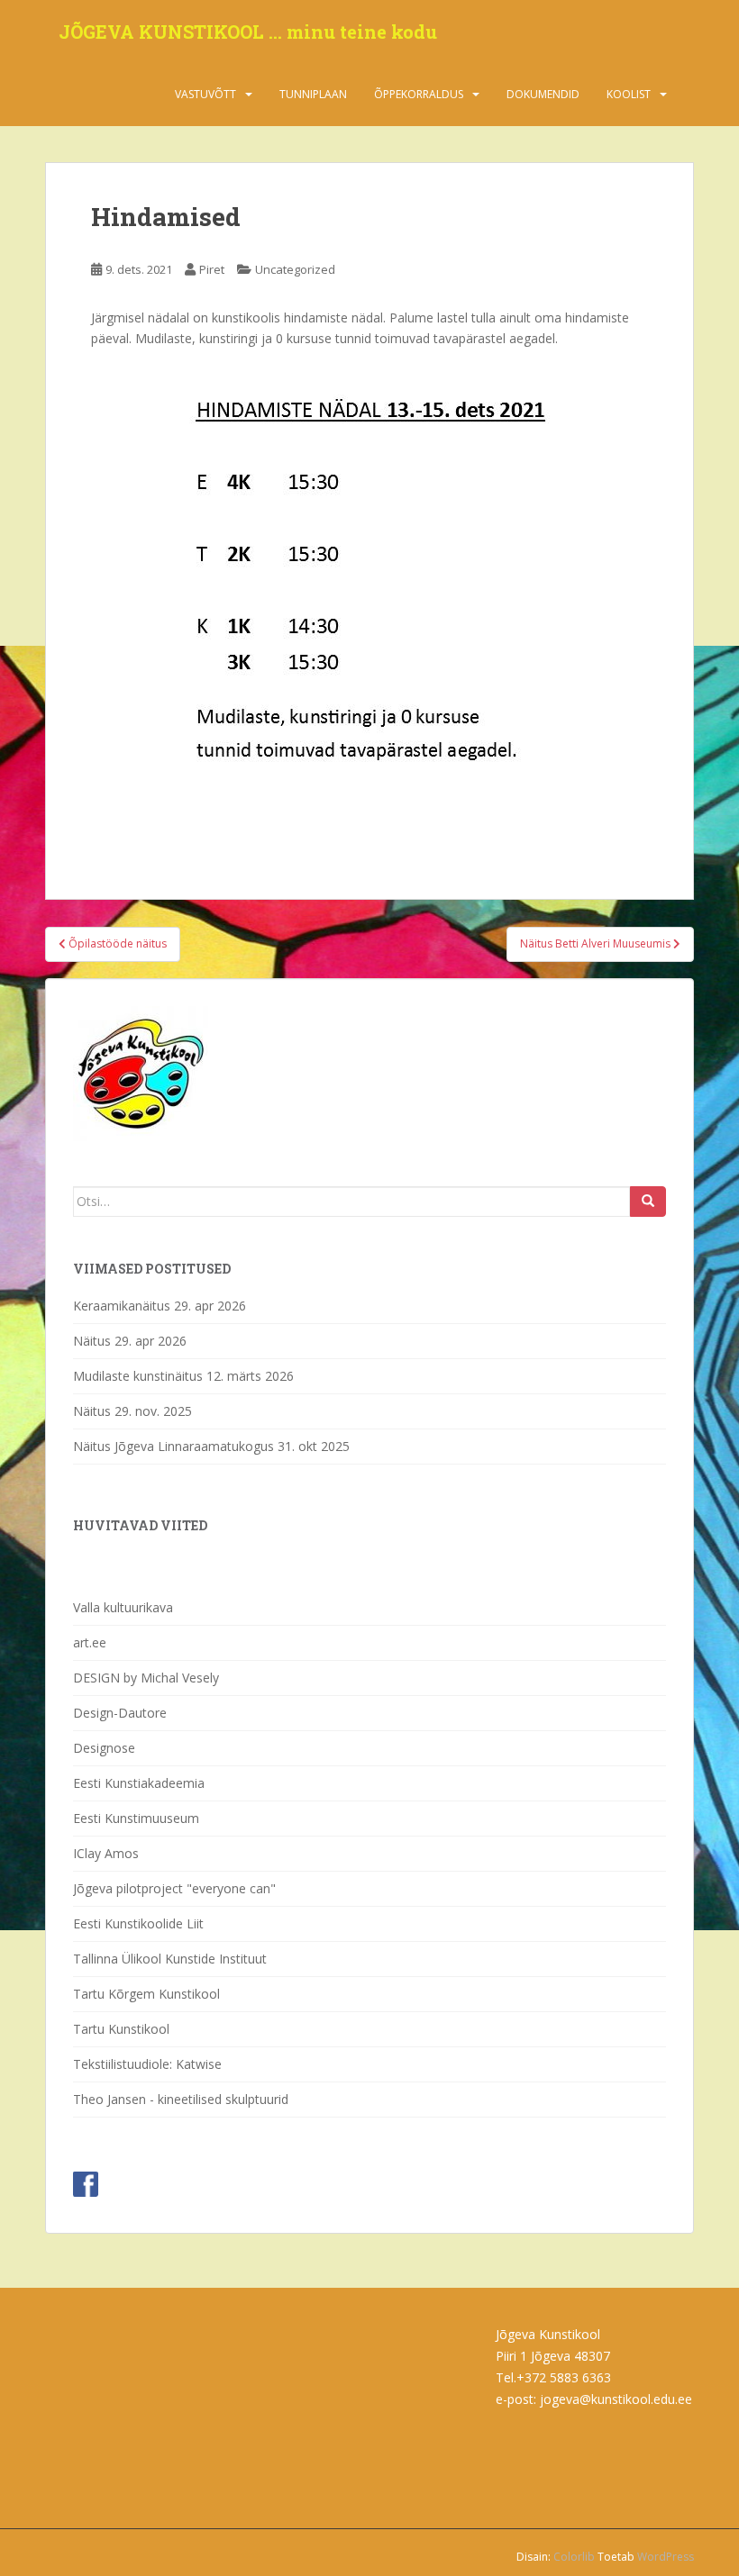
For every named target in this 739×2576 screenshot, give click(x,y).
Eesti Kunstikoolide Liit (138, 1923)
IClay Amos (106, 1853)
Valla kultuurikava (123, 1607)
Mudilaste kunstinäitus (138, 1376)
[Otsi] (648, 1202)
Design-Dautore (120, 1713)
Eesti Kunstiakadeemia (139, 1783)
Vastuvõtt (205, 94)
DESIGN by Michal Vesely (146, 1678)
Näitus (92, 1341)
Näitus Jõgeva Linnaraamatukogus (173, 1446)
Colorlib (574, 2557)
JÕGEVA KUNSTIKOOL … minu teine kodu (248, 32)
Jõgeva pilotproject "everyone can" (174, 1888)
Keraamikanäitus (122, 1306)
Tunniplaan (313, 94)
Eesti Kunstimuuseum (136, 1818)
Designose (104, 1748)
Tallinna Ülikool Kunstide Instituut (170, 1959)
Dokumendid (543, 94)
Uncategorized (295, 269)
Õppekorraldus (419, 94)
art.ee (90, 1642)
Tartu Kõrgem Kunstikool (146, 1994)
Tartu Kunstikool (121, 2029)
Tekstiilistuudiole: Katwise (147, 2064)
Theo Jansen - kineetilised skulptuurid (181, 2099)
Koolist (629, 94)
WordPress (666, 2557)
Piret (212, 269)
